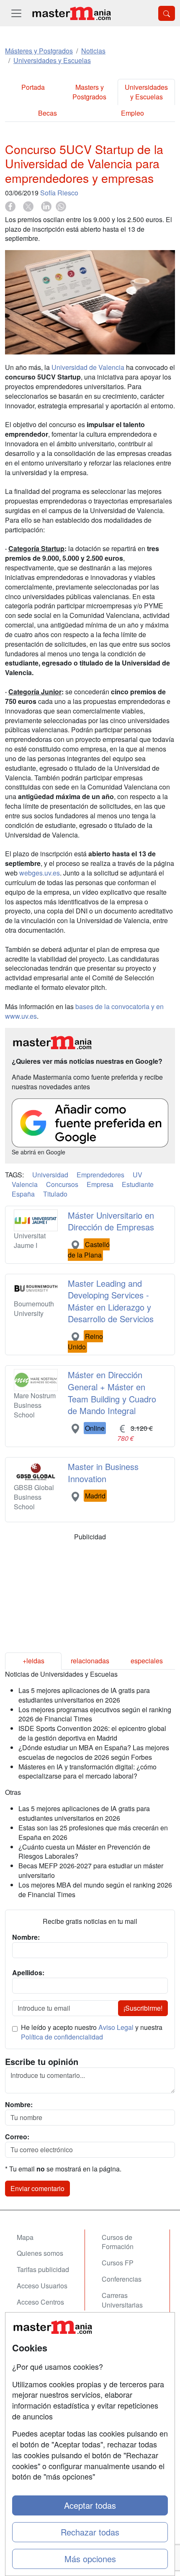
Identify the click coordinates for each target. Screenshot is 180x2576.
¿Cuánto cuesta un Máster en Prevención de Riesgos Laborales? (84, 1852)
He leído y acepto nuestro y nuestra (92, 2032)
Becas (48, 113)
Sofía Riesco (59, 193)
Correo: (17, 2137)
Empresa (100, 1184)
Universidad (50, 1175)
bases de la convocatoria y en (120, 1006)
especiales (147, 1661)
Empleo (132, 113)
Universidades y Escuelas (146, 92)
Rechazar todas (90, 2532)
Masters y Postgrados (89, 92)
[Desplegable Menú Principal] (16, 13)
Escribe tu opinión (42, 2062)
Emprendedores (100, 1175)
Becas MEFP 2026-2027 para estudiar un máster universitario (91, 1870)
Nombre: (19, 2105)
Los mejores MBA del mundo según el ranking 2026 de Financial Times (95, 1890)
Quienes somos (40, 2253)
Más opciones (90, 2559)
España (23, 1194)
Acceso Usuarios (42, 2286)
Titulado (55, 1194)
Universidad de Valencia (88, 367)
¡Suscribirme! (143, 2008)
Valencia (25, 1184)
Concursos (62, 1184)
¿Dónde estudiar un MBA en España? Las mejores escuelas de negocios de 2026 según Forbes (94, 1752)
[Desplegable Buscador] (167, 13)
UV (138, 1175)
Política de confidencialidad (62, 2037)
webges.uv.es (40, 873)
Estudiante (138, 1184)
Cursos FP (118, 2263)
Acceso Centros (40, 2302)
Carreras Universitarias (122, 2300)
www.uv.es (21, 1016)
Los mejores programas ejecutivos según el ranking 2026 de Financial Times (95, 1714)
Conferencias (122, 2279)
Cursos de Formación (118, 2242)
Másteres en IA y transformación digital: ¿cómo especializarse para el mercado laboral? (87, 1771)
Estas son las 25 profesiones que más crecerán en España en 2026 (93, 1832)
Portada (33, 87)
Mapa (25, 2237)
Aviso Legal (116, 2027)
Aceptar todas (90, 2505)
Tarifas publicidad (43, 2269)
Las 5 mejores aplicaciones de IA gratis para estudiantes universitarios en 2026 (84, 1695)
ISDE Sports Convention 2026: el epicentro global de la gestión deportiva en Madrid (92, 1733)
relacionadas (90, 1661)
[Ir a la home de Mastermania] (71, 13)
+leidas (33, 1661)
